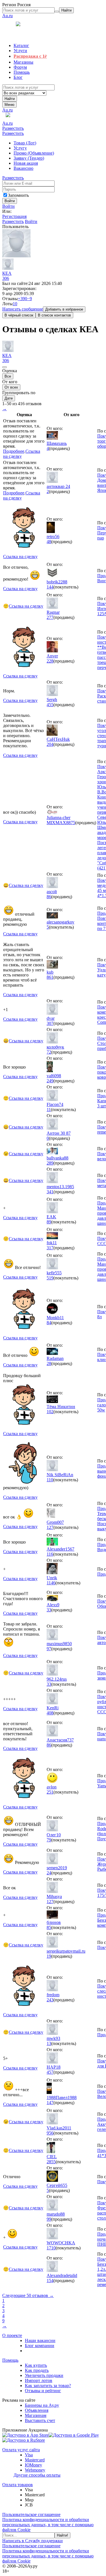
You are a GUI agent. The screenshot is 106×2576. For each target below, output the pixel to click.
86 (49, 897)
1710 (51, 2248)
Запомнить (18, 195)
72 (49, 1052)
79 (49, 1840)
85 (49, 1927)
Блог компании (40, 2346)
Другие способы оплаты (37, 2475)
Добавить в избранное (64, 309)
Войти (8, 206)
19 (49, 1956)
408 (50, 1713)
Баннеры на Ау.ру (42, 2405)
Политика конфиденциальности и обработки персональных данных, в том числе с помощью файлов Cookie (48, 2525)
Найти (10, 99)
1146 (51, 1583)
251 (50, 1792)
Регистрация (14, 216)
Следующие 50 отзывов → (28, 2295)
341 (50, 1192)
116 (50, 1554)
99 (49, 2219)
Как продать (37, 2370)
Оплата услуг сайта (21, 2450)
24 (49, 1873)
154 (50, 2281)
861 (50, 977)
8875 (71, 823)
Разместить (13, 128)
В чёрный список (19, 315)
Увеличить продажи (44, 2375)
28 (49, 1363)
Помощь (10, 2360)
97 (49, 1649)
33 (49, 1610)
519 (50, 1278)
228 (50, 661)
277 (50, 617)
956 (50, 2133)
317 (50, 1248)
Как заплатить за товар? (48, 2386)
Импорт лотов (39, 2380)
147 (50, 2103)
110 (50, 1480)
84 (49, 1323)
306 (6, 278)
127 (50, 1527)
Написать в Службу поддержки (33, 2541)
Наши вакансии (40, 2340)
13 (49, 2043)
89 (49, 1222)
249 (50, 1081)
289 (50, 1163)
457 (50, 2072)
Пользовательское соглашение (31, 2514)
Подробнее (14, 451)
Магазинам (36, 2415)
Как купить (36, 2365)
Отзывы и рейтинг (43, 2391)
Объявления (37, 2410)
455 (50, 705)
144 (50, 587)
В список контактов (54, 315)
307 (50, 1023)
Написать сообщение (23, 309)
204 (50, 744)
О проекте (12, 2335)
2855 (51, 2162)
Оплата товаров (18, 2485)
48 (49, 542)
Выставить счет (40, 2420)
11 (49, 1109)
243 (50, 2000)
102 (50, 1412)
